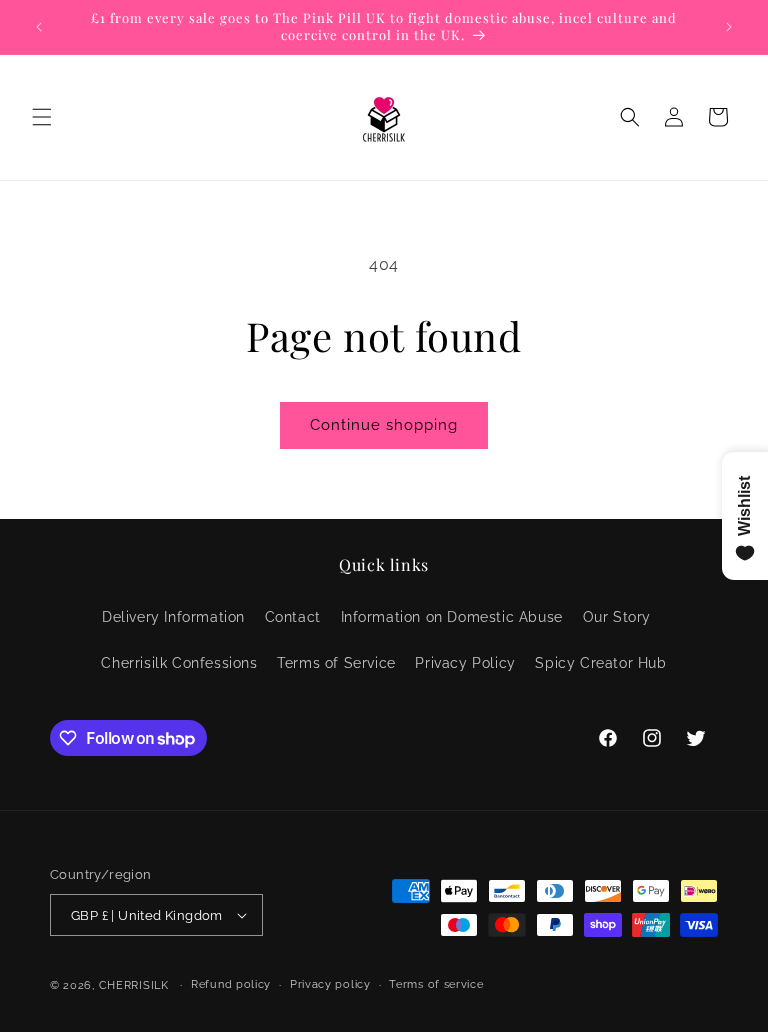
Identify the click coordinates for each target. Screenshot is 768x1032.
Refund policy (231, 984)
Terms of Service (336, 663)
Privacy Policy (465, 663)
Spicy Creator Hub (600, 663)
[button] (42, 117)
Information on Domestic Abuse (452, 617)
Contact (293, 617)
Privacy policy (330, 984)
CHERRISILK (134, 985)
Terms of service (436, 984)
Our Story (617, 617)
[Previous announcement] (39, 27)
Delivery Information (173, 617)
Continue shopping (384, 425)
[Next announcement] (729, 27)
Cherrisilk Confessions (179, 663)
